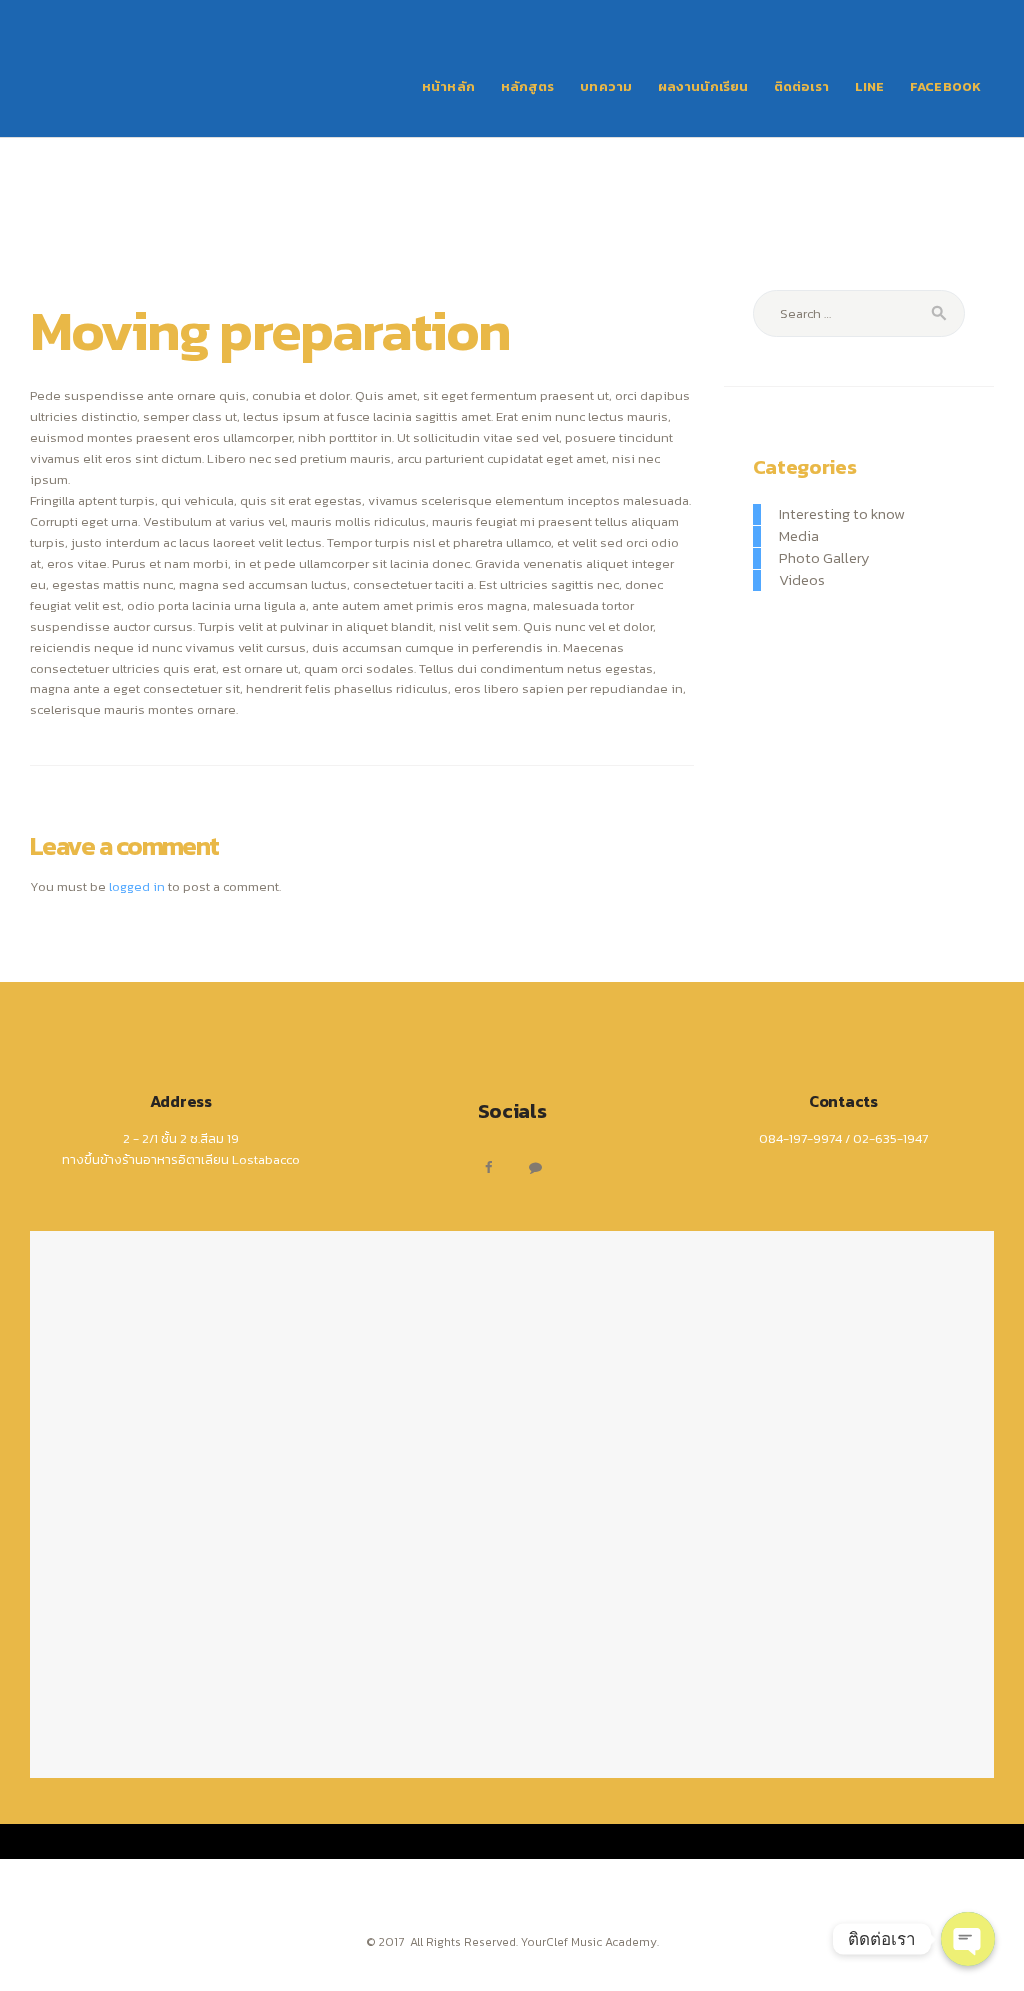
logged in (137, 886)
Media (799, 536)
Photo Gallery (824, 558)
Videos (802, 580)
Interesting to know (842, 514)
